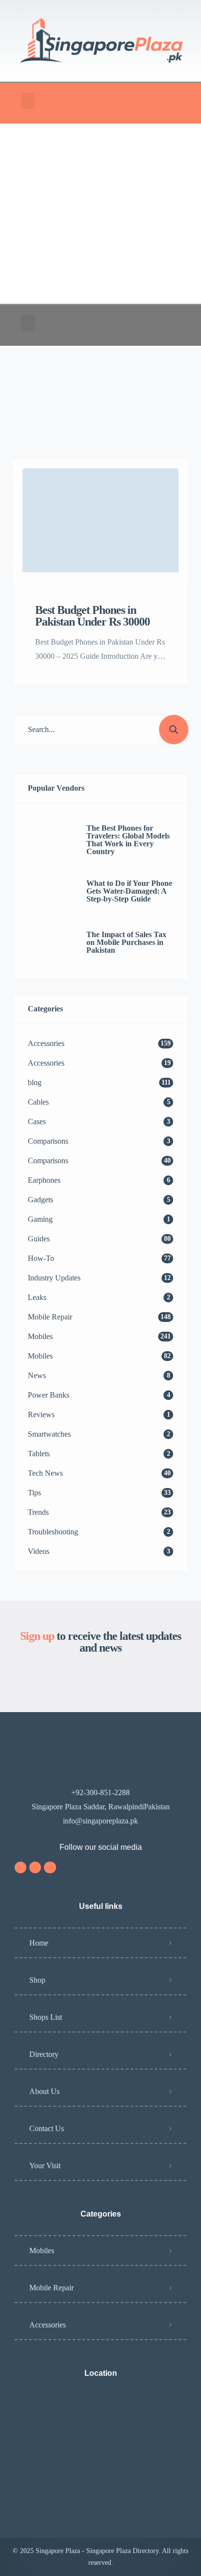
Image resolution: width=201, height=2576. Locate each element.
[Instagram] (20, 1867)
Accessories (48, 2325)
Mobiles (42, 2251)
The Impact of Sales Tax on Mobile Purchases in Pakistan (126, 942)
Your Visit (45, 2166)
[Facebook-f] (35, 1867)
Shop (37, 1980)
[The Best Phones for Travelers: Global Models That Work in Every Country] (50, 840)
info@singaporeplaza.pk (100, 1821)
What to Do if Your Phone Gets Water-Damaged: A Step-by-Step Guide (129, 891)
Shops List (46, 2017)
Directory (44, 2054)
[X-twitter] (50, 1867)
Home (39, 1943)
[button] (28, 101)
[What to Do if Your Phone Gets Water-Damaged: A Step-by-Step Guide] (50, 891)
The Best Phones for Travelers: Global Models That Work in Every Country (128, 840)
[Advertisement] (100, 214)
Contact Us (47, 2128)
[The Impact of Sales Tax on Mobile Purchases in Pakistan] (50, 942)
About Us (44, 2091)
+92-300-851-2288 (100, 1792)
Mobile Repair (51, 2288)
